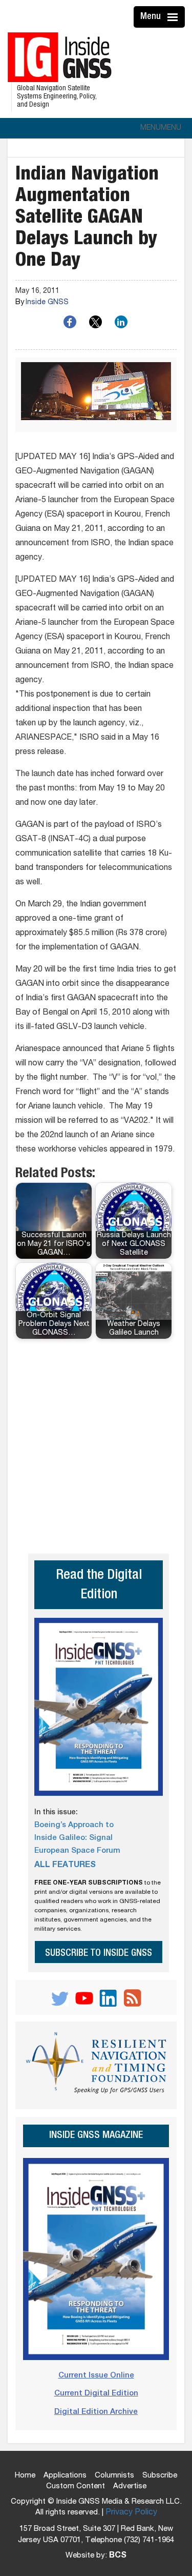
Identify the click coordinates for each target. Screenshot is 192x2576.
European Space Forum (77, 1851)
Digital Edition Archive (96, 2412)
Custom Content (76, 2486)
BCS (118, 2556)
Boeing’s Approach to (74, 1825)
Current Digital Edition (96, 2394)
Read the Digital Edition (99, 1586)
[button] (161, 128)
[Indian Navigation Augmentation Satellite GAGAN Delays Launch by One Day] (96, 395)
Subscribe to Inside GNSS (99, 1954)
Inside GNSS (47, 303)
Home (25, 2476)
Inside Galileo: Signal (73, 1838)
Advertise (130, 2486)
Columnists (114, 2476)
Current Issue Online (96, 2376)
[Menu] (174, 17)
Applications (65, 2476)
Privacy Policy (131, 2513)
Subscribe (160, 2476)
